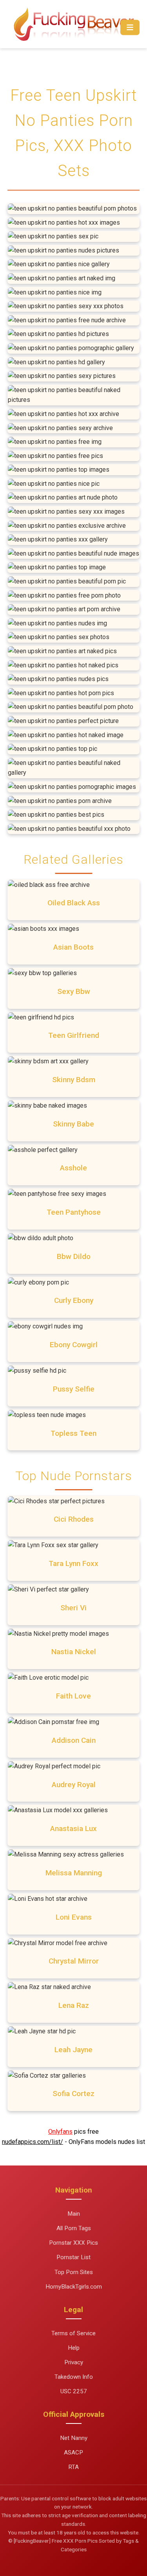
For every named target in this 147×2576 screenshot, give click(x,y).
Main (74, 2214)
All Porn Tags (74, 2228)
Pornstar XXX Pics (73, 2243)
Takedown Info (74, 2377)
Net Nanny (74, 2438)
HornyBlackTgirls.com (74, 2287)
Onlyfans (60, 2132)
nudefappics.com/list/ (33, 2142)
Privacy (74, 2362)
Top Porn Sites (74, 2272)
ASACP (73, 2452)
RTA (73, 2467)
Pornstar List (73, 2257)
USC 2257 (74, 2391)
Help (74, 2348)
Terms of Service (73, 2333)
